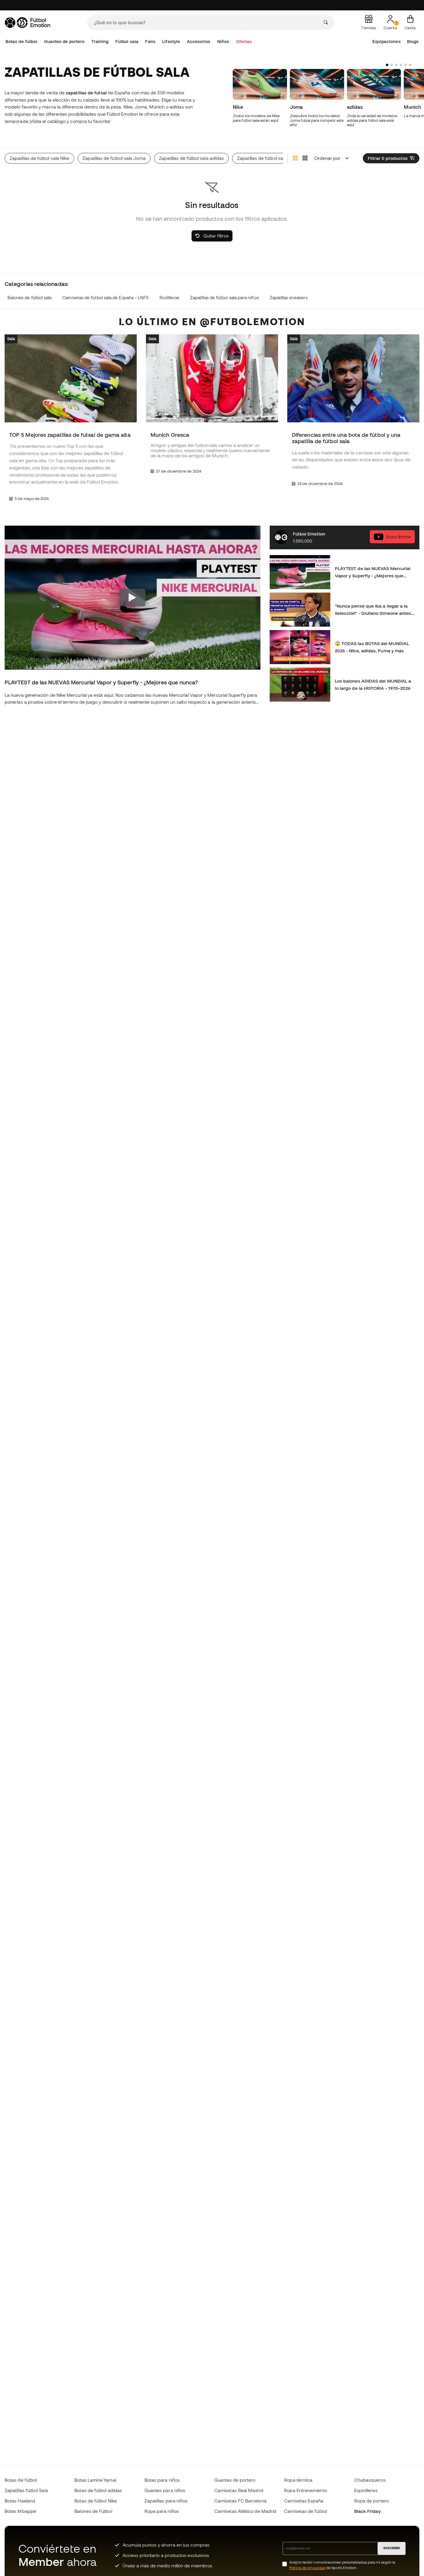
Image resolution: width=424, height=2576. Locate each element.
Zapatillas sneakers (289, 298)
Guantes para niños (165, 2490)
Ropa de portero (372, 2501)
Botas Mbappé (20, 2511)
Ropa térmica (298, 2480)
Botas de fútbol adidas (98, 2490)
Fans (150, 41)
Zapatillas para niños (166, 2501)
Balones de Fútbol (93, 2511)
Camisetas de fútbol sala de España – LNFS (105, 298)
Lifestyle (171, 41)
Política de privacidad (307, 2568)
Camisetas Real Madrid (239, 2490)
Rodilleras (169, 298)
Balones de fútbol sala (30, 298)
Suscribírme (398, 537)
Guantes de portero (64, 41)
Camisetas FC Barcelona (240, 2501)
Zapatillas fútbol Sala (26, 2490)
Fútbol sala (127, 41)
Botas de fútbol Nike (96, 2501)
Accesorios (199, 41)
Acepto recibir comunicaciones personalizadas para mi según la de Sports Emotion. (342, 2565)
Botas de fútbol (21, 41)
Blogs (413, 41)
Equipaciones (387, 41)
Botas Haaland (20, 2501)
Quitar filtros (215, 236)
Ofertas (244, 41)
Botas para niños (162, 2480)
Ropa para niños (162, 2511)
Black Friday (367, 2511)
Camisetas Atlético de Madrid (245, 2511)
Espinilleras (366, 2490)
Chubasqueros (370, 2480)
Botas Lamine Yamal (95, 2480)
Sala (11, 339)
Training (100, 41)
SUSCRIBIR (392, 2548)
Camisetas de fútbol (305, 2511)
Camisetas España (304, 2501)
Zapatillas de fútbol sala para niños (224, 298)
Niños (223, 41)
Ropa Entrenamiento (305, 2490)
